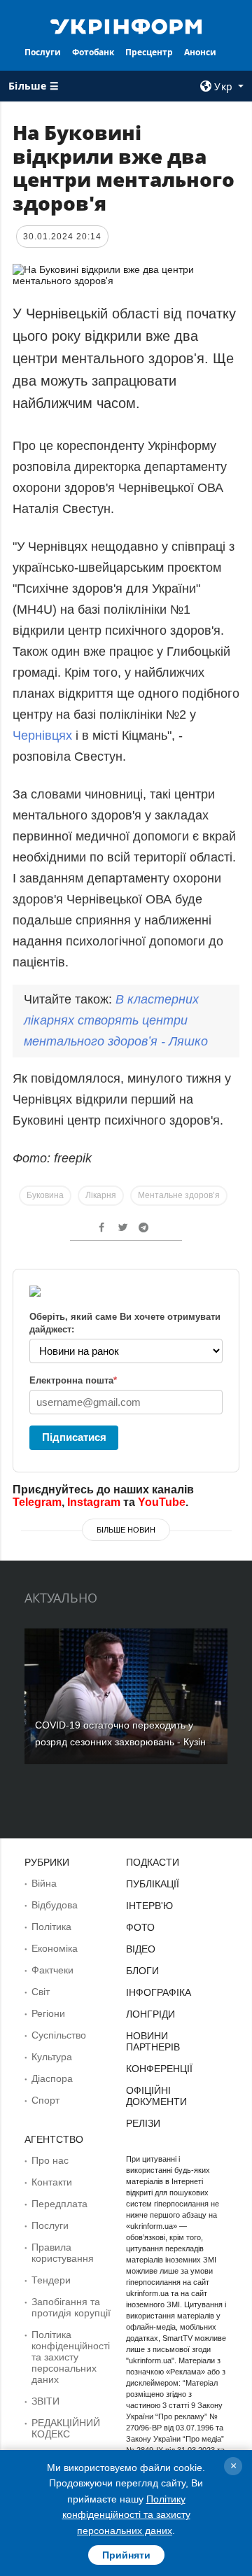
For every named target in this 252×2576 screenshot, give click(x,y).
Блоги (142, 1971)
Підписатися (74, 1437)
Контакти (52, 2182)
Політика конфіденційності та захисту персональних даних (71, 2357)
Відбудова (55, 1905)
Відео (141, 1949)
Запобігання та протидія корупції (71, 2307)
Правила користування (63, 2253)
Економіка (55, 1948)
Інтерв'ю (149, 1906)
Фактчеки (52, 1970)
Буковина (45, 1195)
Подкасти (153, 1862)
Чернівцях (42, 736)
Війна (44, 1883)
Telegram (37, 1502)
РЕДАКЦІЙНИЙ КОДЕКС (66, 2428)
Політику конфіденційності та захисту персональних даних (126, 2515)
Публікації (153, 1884)
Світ (41, 1992)
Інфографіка (159, 1992)
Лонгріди (150, 2014)
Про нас (50, 2160)
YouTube (162, 1502)
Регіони (48, 2013)
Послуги (43, 52)
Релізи (143, 2123)
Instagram (94, 1502)
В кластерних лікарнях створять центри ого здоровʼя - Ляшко (116, 1020)
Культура (52, 2057)
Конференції (159, 2069)
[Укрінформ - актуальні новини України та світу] (126, 25)
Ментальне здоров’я (179, 1195)
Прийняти (126, 2555)
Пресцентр (149, 52)
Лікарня (101, 1195)
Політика (51, 1927)
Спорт (45, 2100)
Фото (140, 1927)
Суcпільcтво (59, 2035)
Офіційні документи (156, 2096)
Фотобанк (93, 52)
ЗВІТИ (45, 2401)
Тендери (51, 2280)
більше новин (126, 1530)
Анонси (200, 52)
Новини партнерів (153, 2041)
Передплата (59, 2204)
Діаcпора (52, 2078)
